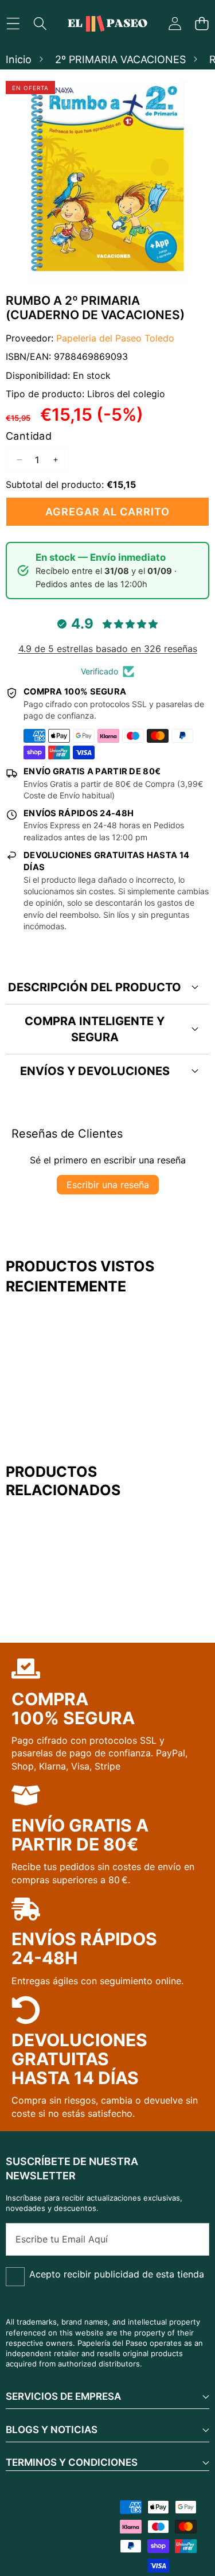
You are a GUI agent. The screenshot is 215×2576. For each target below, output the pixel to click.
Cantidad (29, 436)
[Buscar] (40, 24)
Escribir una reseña (108, 1185)
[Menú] (13, 24)
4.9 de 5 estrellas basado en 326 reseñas (108, 649)
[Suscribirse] (188, 2239)
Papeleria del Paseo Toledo (115, 338)
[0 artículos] (202, 24)
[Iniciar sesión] (175, 24)
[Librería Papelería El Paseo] (107, 24)
